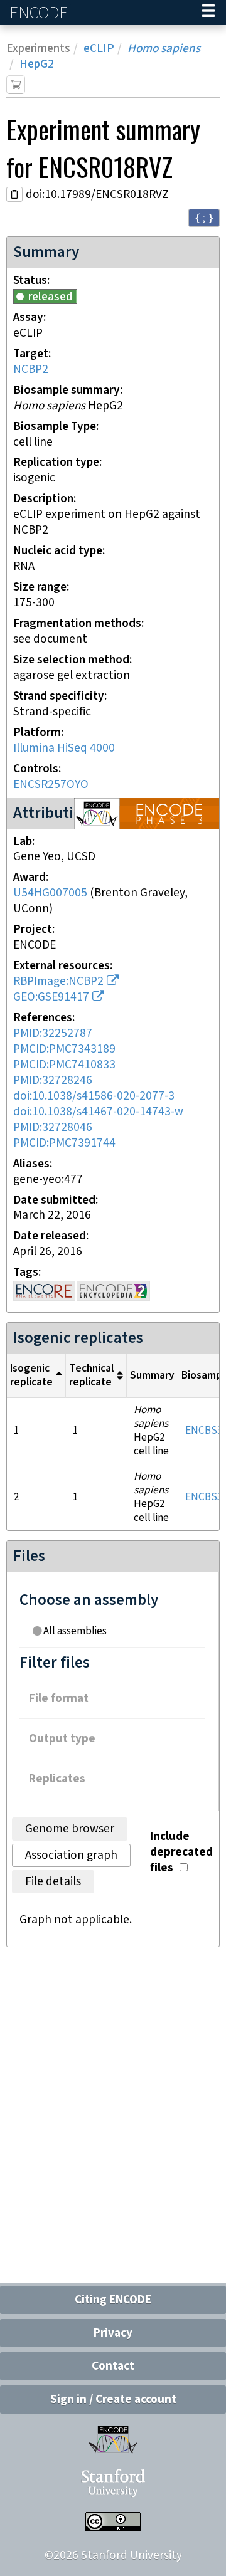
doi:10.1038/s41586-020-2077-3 (94, 1096)
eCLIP (99, 49)
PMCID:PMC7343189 (64, 1049)
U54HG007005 (50, 893)
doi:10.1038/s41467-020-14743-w (98, 1112)
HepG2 (37, 64)
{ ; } (204, 217)
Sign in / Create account (113, 2400)
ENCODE (40, 13)
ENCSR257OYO (51, 785)
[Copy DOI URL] (14, 194)
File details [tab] (53, 1882)
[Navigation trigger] (208, 13)
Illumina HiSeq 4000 (64, 748)
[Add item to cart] (16, 85)
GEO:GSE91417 (51, 997)
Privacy (113, 2333)
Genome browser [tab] (70, 1829)
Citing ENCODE (113, 2300)
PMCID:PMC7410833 (64, 1065)
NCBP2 (31, 370)
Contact (113, 2366)
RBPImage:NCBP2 (58, 981)
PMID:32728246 (53, 1080)
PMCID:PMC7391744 (64, 1143)
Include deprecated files (181, 1852)
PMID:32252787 (53, 1033)
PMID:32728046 (53, 1128)
